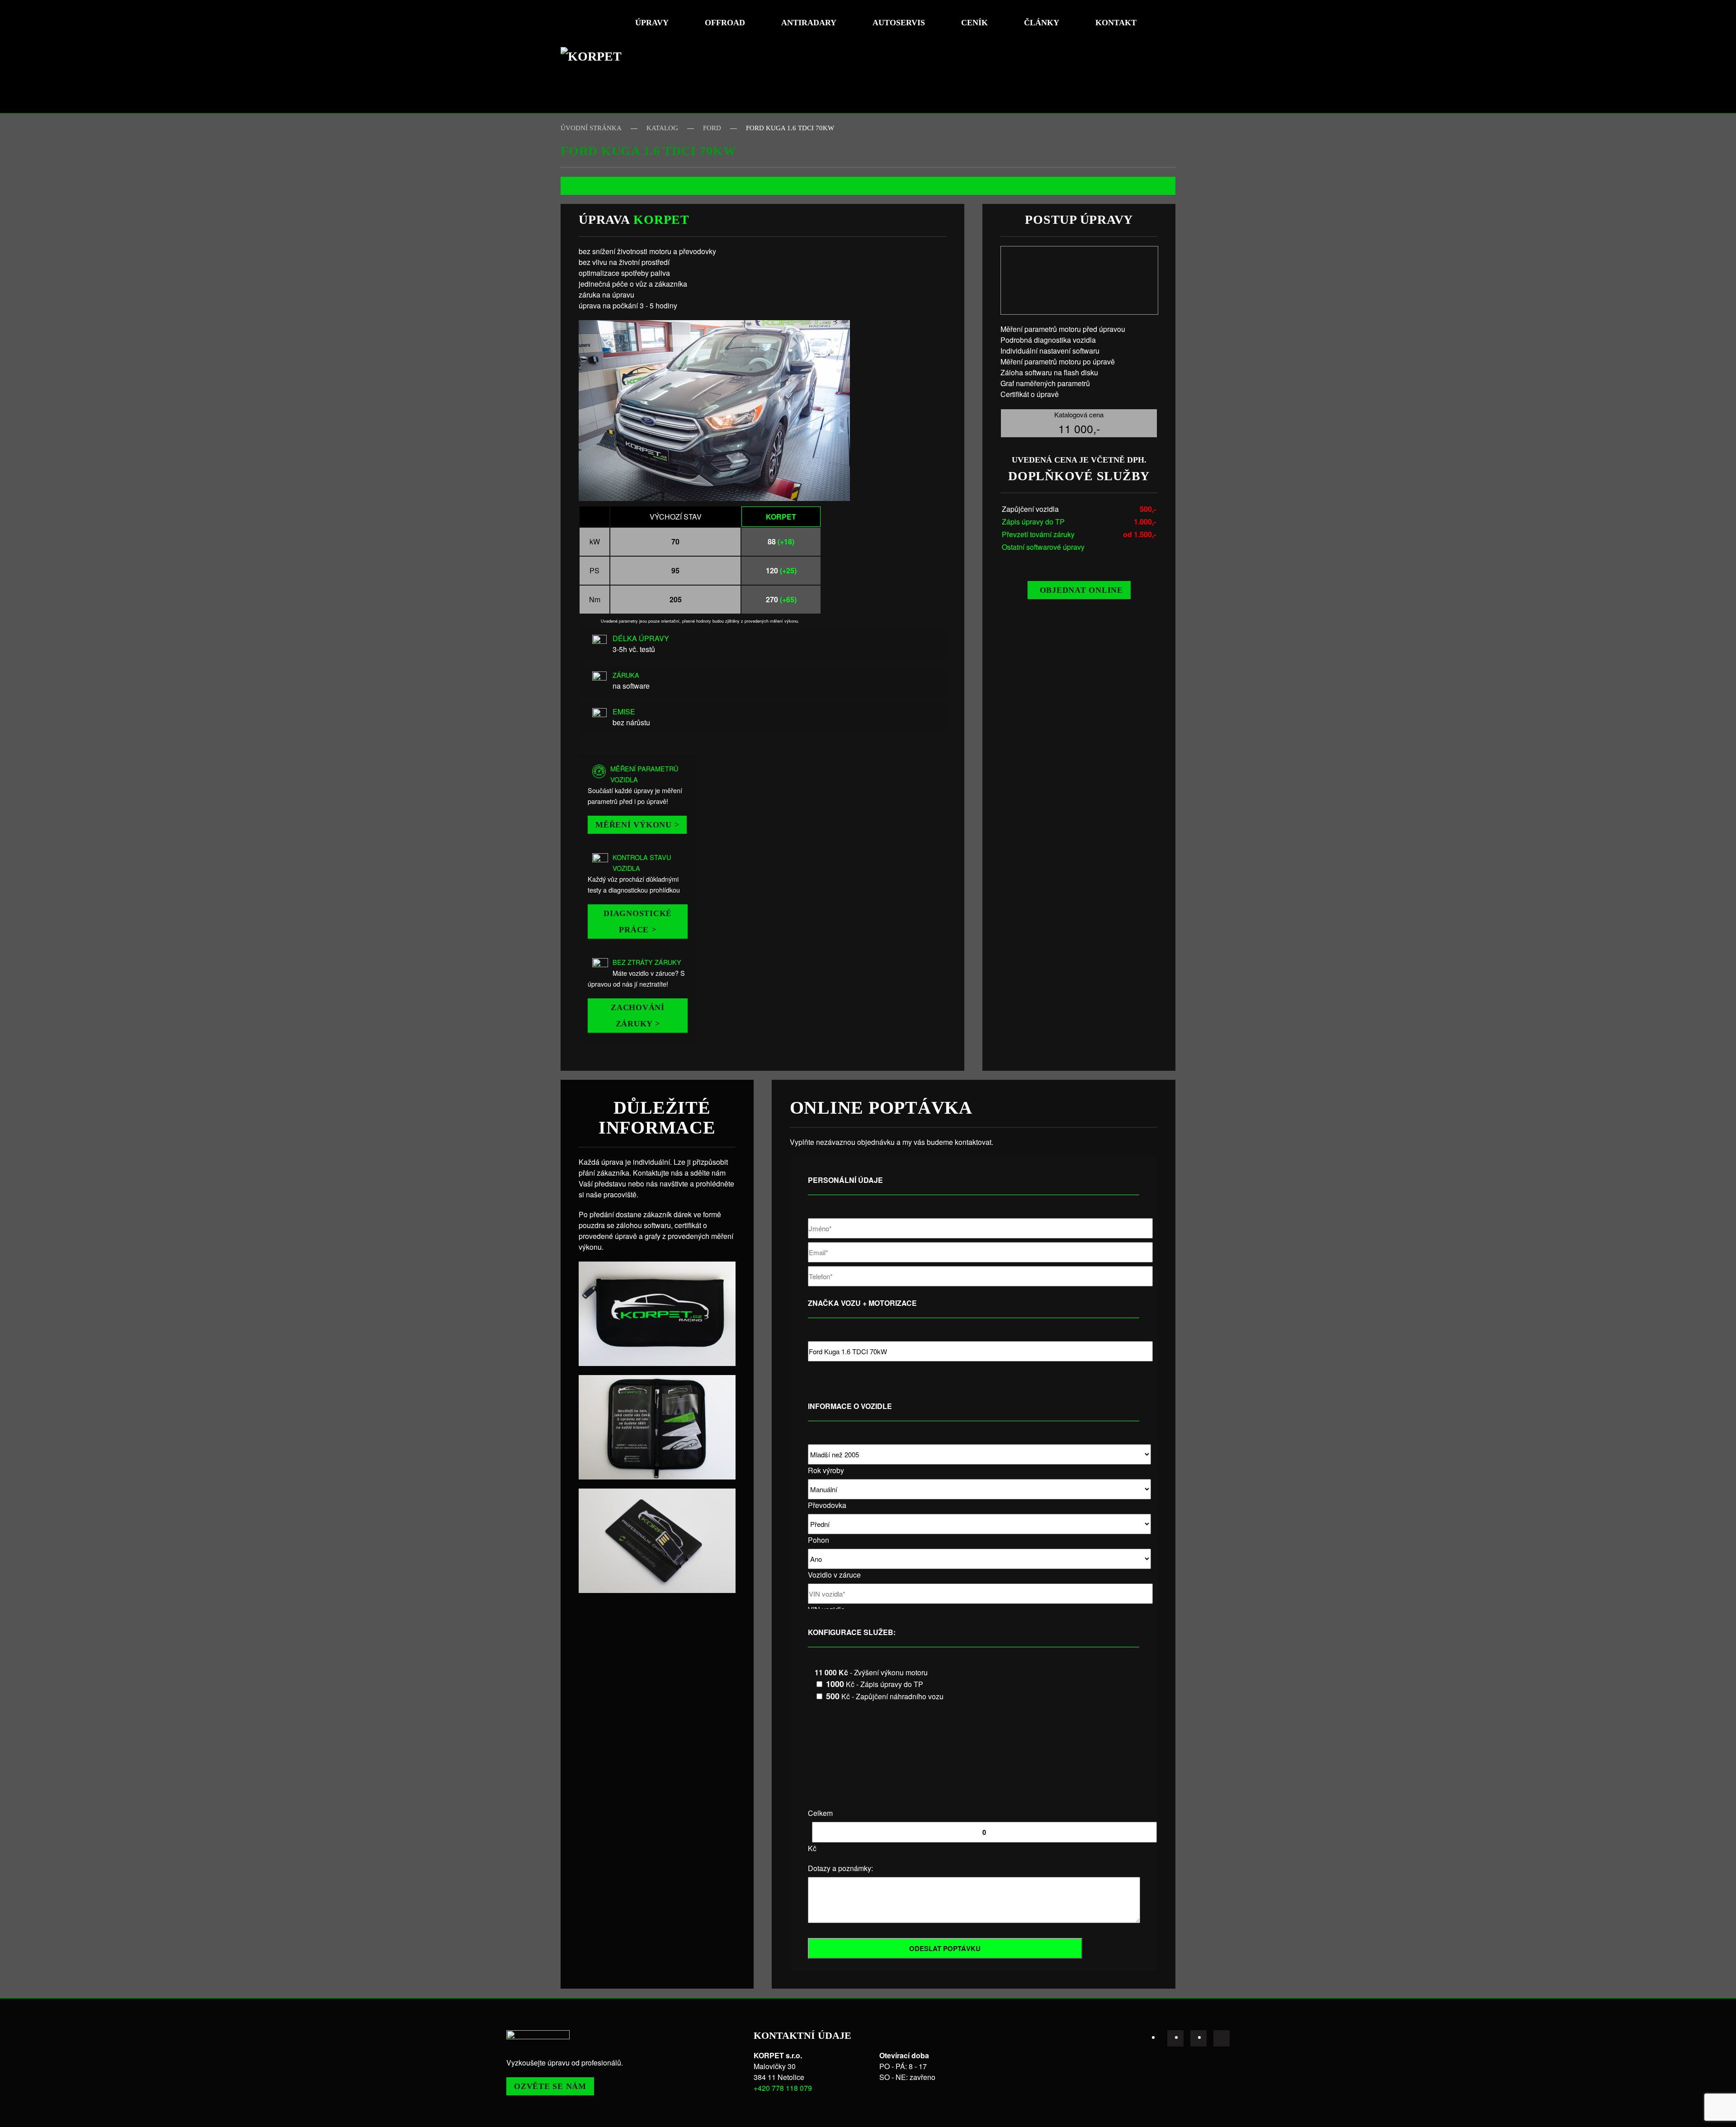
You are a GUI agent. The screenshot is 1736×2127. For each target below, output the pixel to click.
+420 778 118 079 (783, 2088)
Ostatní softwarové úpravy (1043, 547)
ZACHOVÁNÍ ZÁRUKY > (638, 1016)
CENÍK (974, 23)
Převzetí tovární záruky (1038, 534)
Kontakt (1116, 23)
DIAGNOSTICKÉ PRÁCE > (638, 922)
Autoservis (899, 23)
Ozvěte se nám (550, 2086)
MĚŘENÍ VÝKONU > (637, 825)
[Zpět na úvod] (594, 57)
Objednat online (1081, 590)
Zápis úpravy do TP (1033, 522)
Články (1042, 23)
